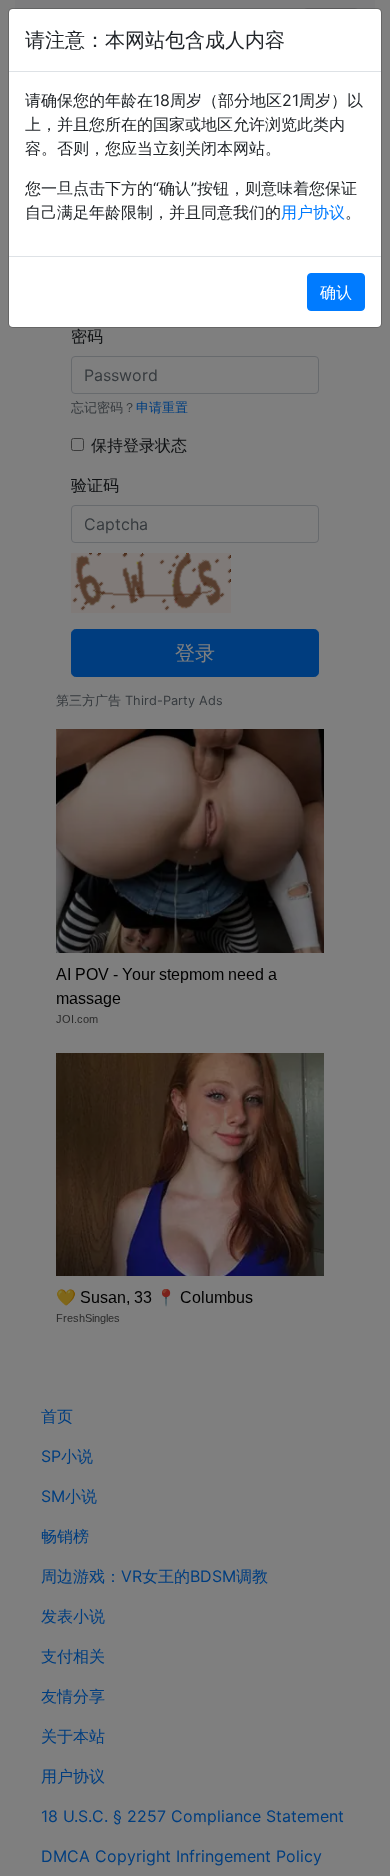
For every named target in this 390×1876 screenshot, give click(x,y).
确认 (336, 292)
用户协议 (313, 212)
